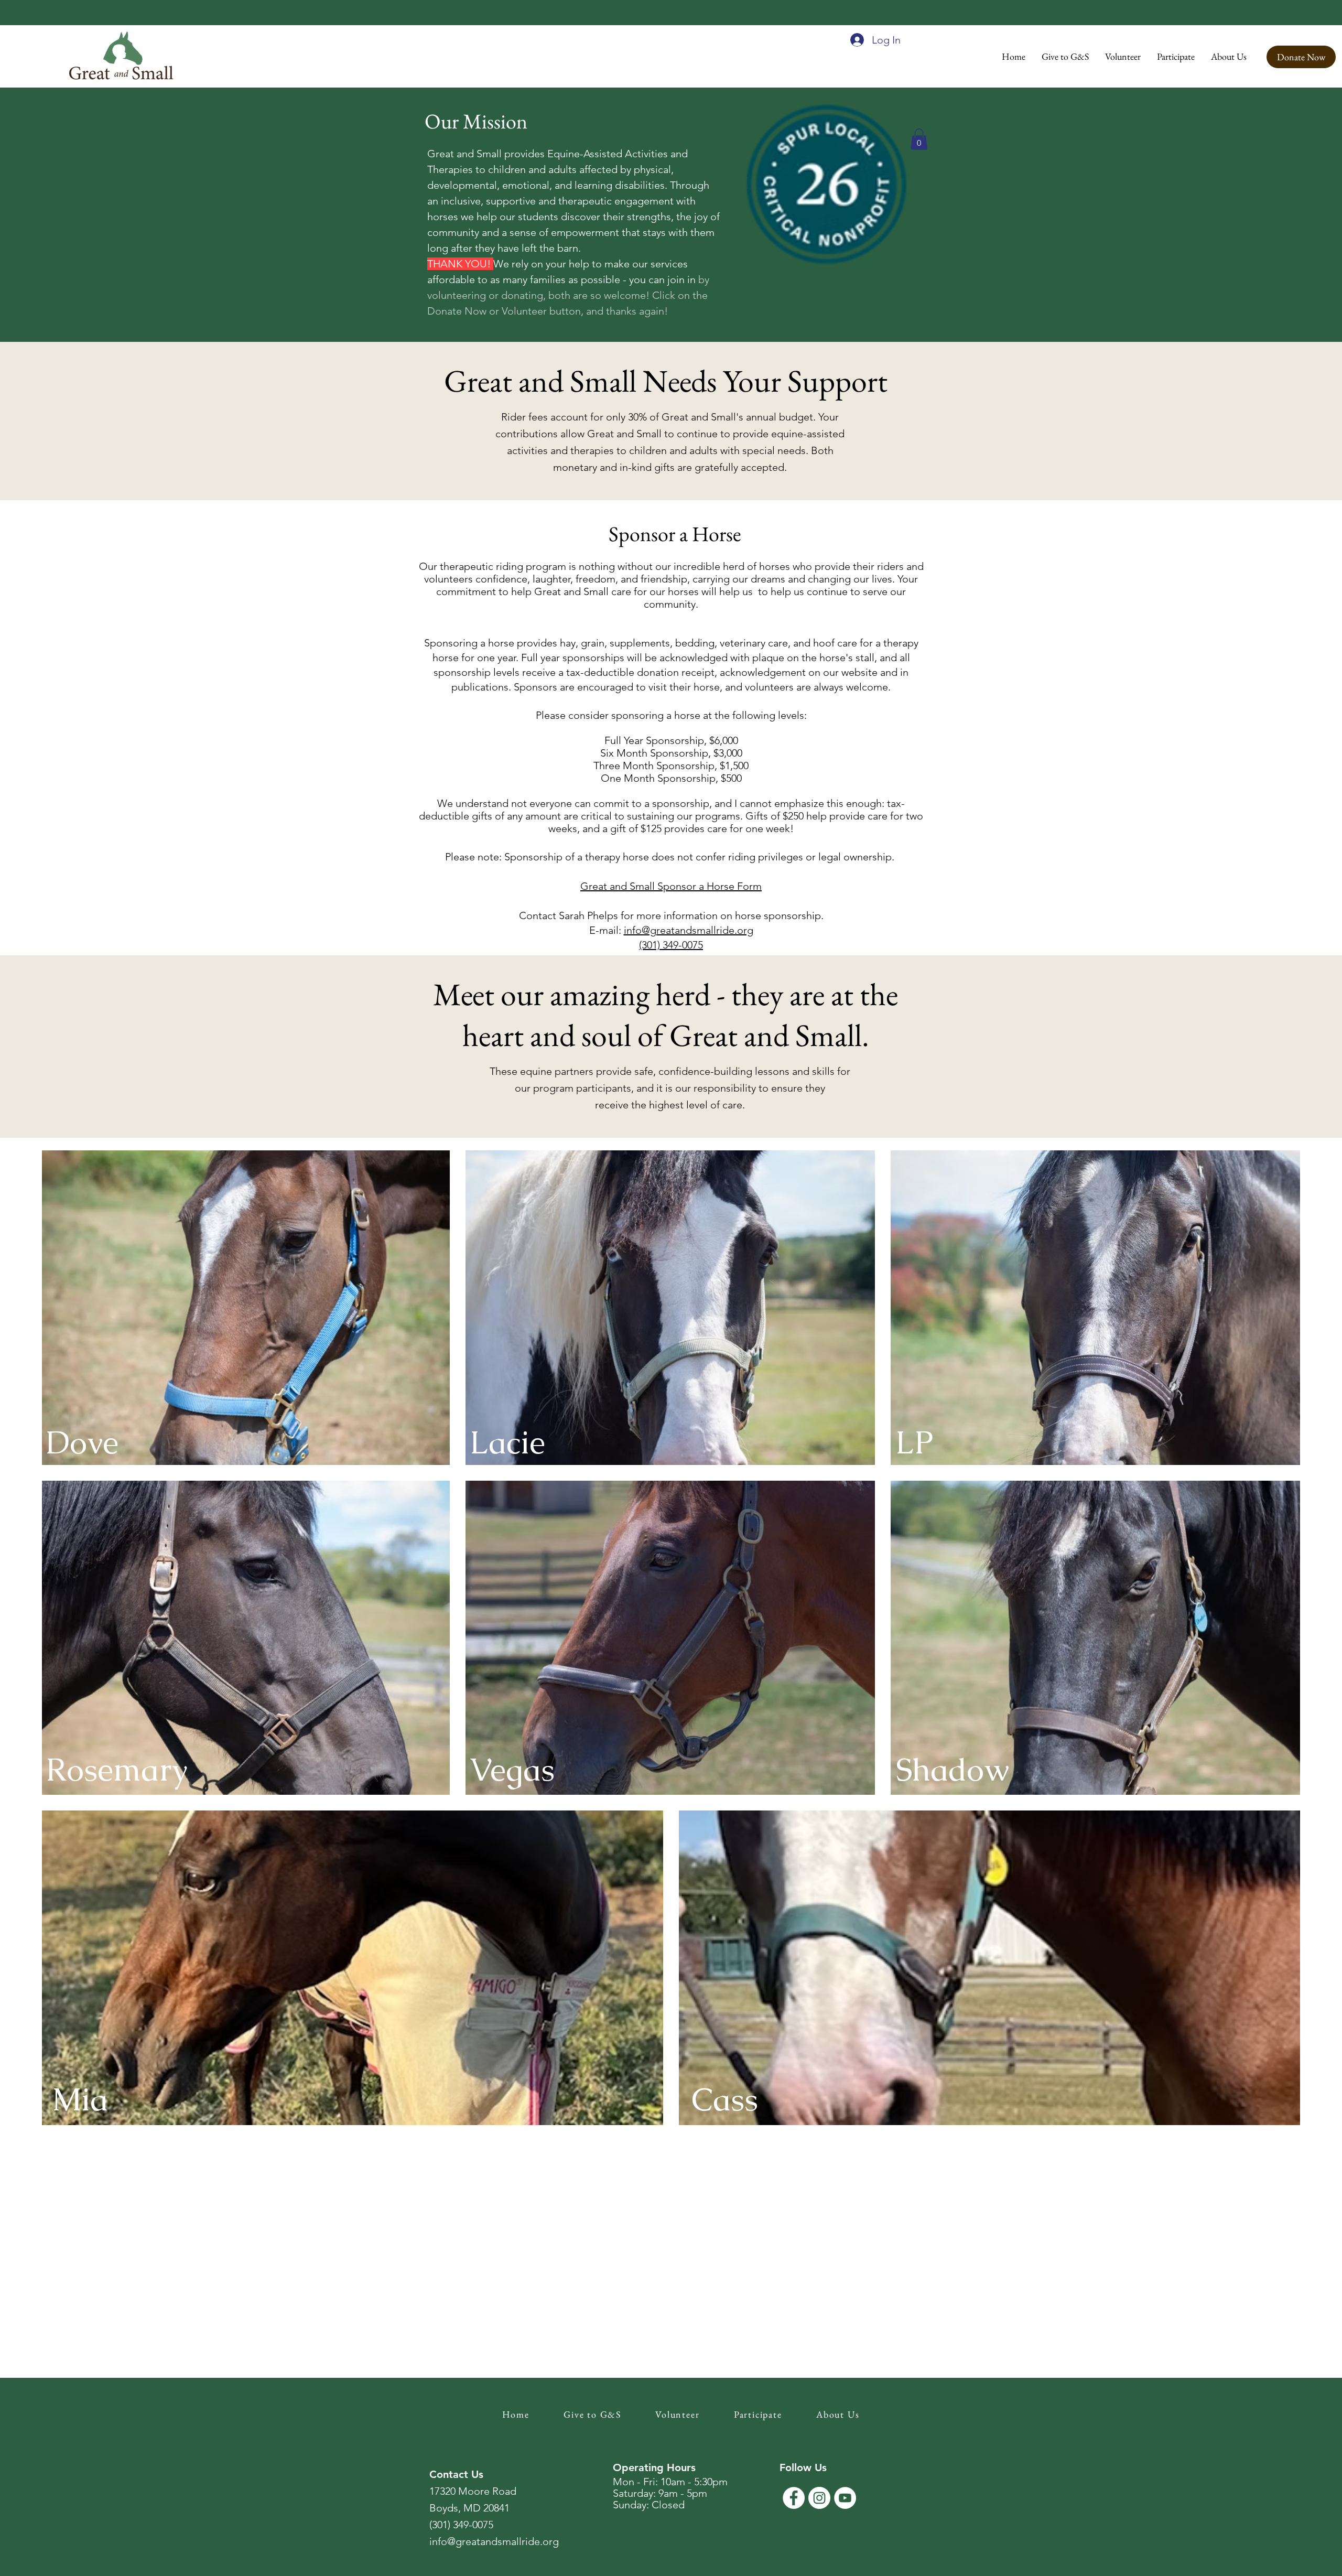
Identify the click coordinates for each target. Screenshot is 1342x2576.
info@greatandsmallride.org (689, 930)
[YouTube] (845, 2498)
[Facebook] (794, 2498)
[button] (1065, 56)
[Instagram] (819, 2498)
